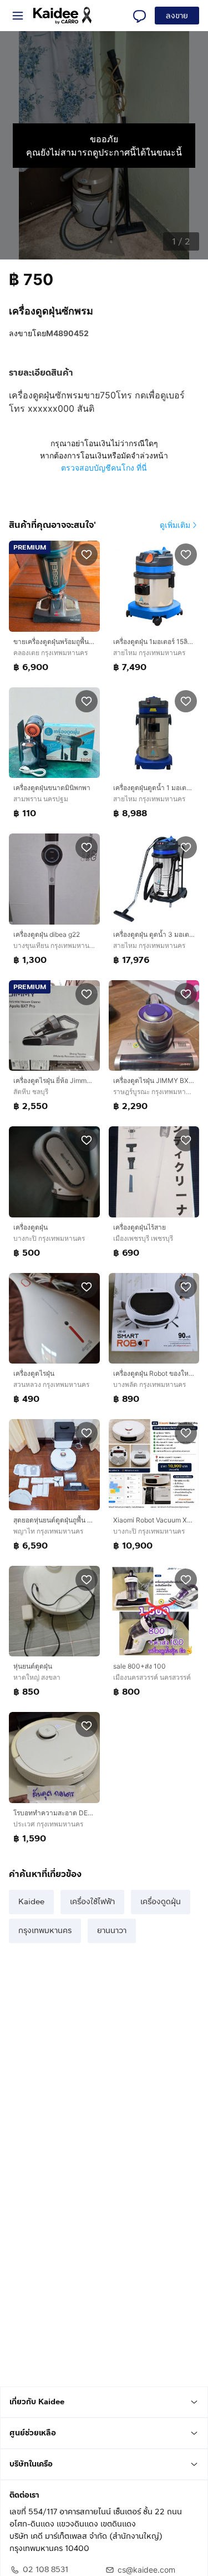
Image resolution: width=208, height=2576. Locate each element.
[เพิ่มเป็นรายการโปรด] (87, 554)
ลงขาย (177, 16)
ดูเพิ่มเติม (175, 525)
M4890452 (67, 333)
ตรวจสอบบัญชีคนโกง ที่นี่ (104, 468)
